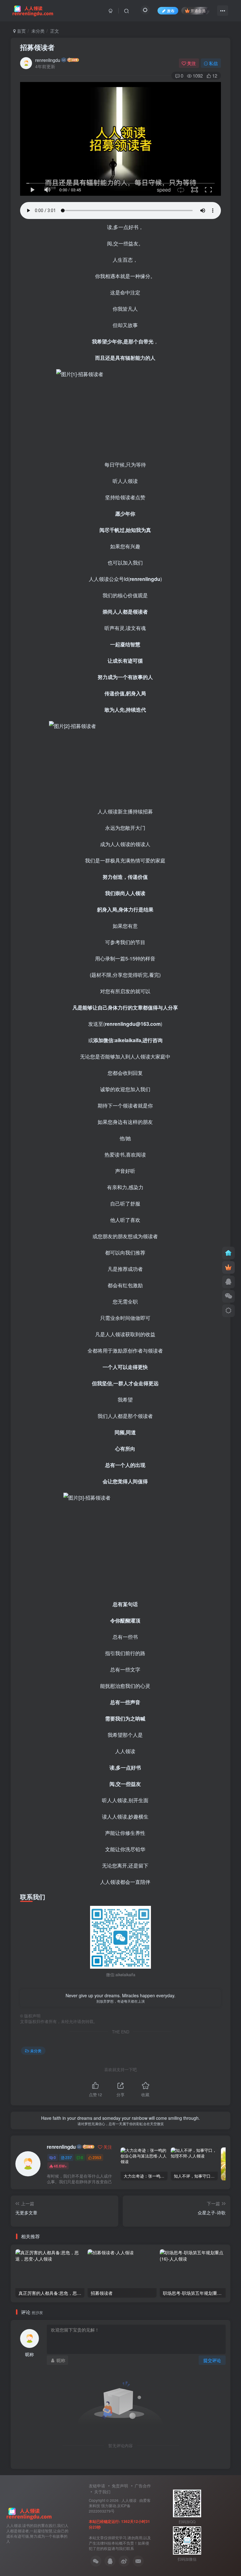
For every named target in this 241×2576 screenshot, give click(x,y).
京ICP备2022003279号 (110, 2508)
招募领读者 (37, 47)
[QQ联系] (228, 1282)
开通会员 (198, 11)
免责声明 (120, 2486)
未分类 (38, 31)
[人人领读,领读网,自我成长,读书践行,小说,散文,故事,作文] (29, 2513)
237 (69, 2157)
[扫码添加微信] (228, 1296)
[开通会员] (228, 1267)
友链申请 (97, 2486)
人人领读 (129, 2500)
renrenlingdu (48, 60)
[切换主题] (228, 1311)
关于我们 (102, 2492)
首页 (21, 31)
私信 (213, 63)
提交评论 (212, 2360)
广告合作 (143, 2486)
